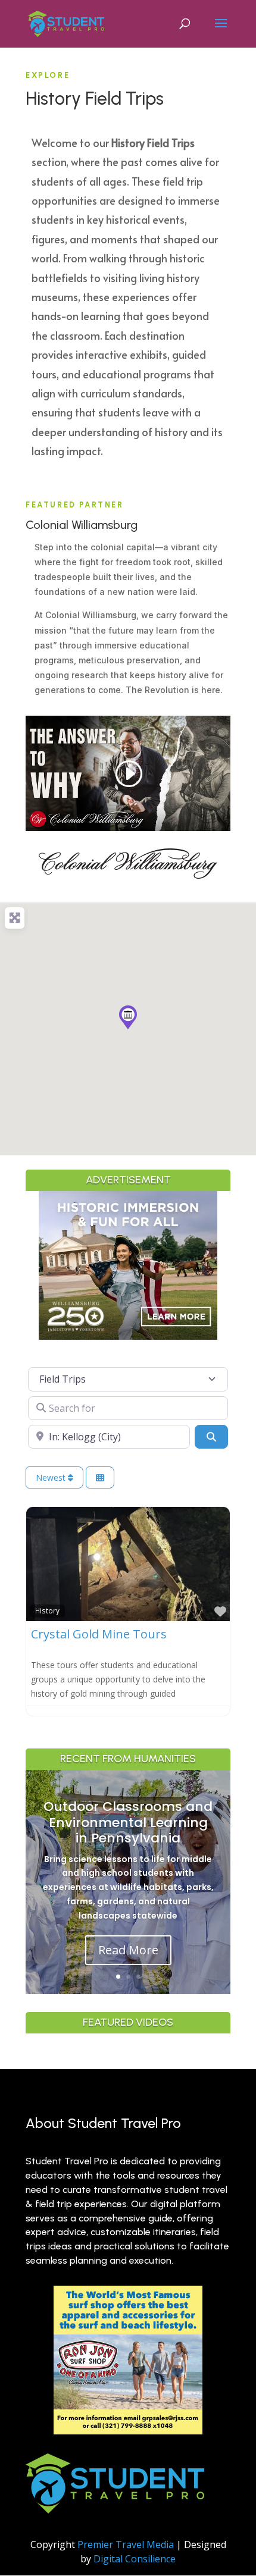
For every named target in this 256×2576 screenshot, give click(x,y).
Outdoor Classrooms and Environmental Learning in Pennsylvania (128, 1822)
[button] (128, 1017)
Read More (128, 1950)
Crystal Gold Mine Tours (99, 1634)
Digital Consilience (135, 2559)
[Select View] (100, 1477)
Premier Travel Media (126, 2544)
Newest (52, 1477)
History (47, 1610)
